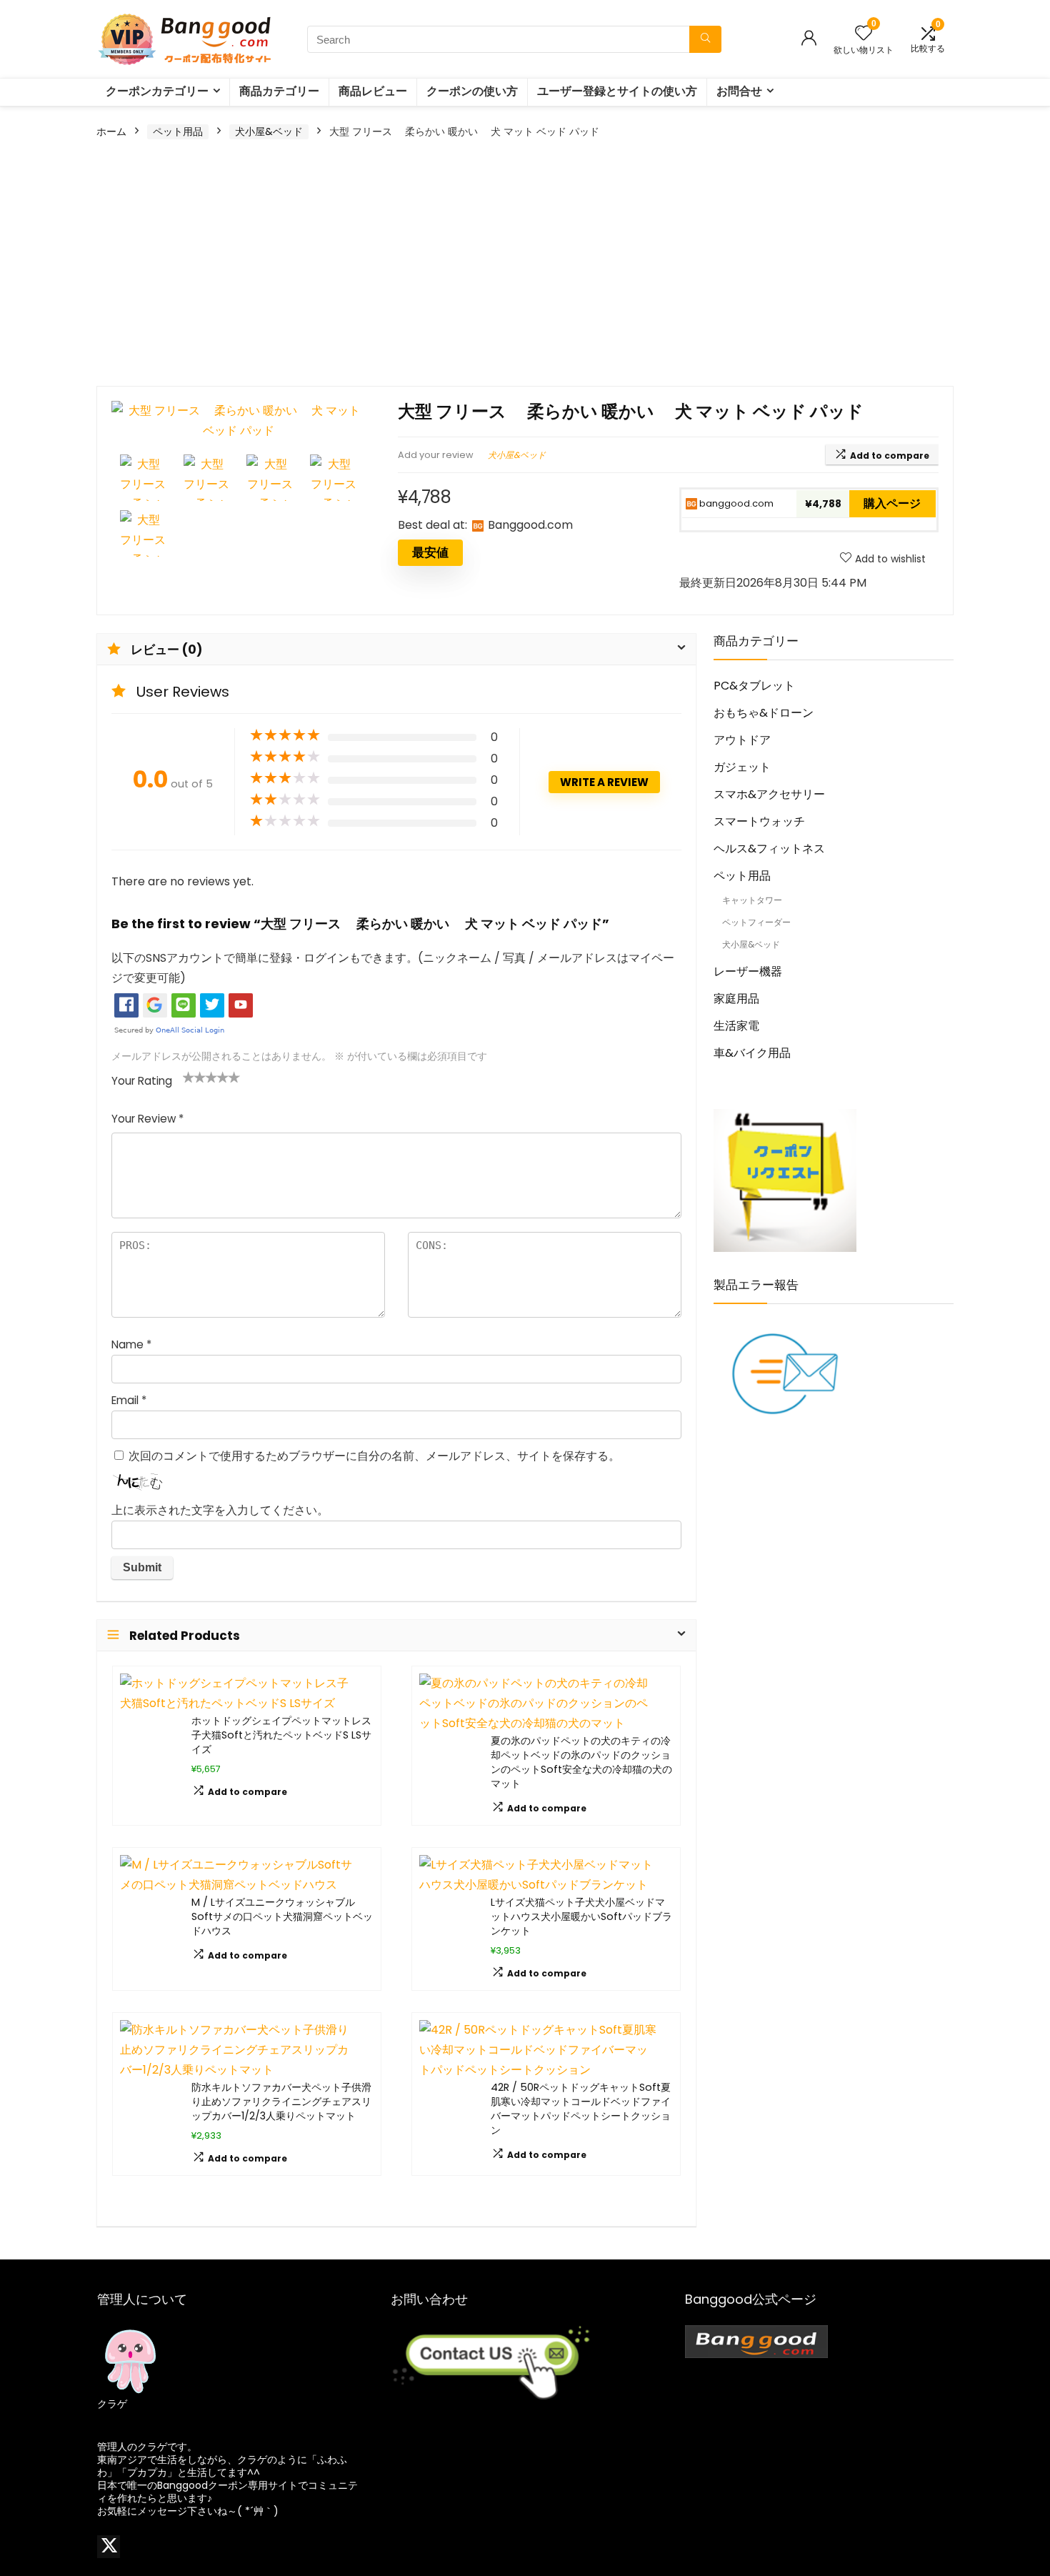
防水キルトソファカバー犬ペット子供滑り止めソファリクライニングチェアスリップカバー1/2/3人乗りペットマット (281, 2102)
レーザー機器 (748, 971)
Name (131, 1344)
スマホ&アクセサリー (769, 794)
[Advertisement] (525, 264)
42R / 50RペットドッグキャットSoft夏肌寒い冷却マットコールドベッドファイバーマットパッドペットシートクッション (581, 2109)
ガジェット (742, 767)
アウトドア (742, 740)
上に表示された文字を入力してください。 (220, 1510)
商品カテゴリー (279, 91)
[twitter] (109, 2547)
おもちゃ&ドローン (764, 713)
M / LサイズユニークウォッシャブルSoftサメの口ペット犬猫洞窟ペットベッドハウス (282, 1916)
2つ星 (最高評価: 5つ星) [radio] (194, 1077)
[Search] (705, 39)
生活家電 (736, 1026)
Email (129, 1400)
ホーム (111, 131)
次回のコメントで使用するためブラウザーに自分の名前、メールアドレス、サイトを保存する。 (374, 1456)
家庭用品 (736, 999)
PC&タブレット (754, 686)
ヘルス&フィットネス (769, 849)
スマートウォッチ (759, 821)
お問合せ (739, 91)
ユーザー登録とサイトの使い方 (617, 91)
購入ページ (892, 503)
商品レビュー (373, 91)
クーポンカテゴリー (157, 91)
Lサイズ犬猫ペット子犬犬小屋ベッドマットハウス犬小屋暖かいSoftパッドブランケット (581, 1916)
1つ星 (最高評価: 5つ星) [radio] (189, 1077)
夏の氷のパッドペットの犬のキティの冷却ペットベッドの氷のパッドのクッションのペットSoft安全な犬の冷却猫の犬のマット (581, 1762)
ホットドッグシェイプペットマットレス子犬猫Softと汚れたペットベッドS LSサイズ (281, 1735)
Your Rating (142, 1081)
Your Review (147, 1119)
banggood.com (735, 503)
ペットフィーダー (756, 922)
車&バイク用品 (752, 1053)
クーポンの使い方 (472, 91)
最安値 (430, 552)
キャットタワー (752, 900)
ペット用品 (178, 131)
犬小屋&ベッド (269, 131)
